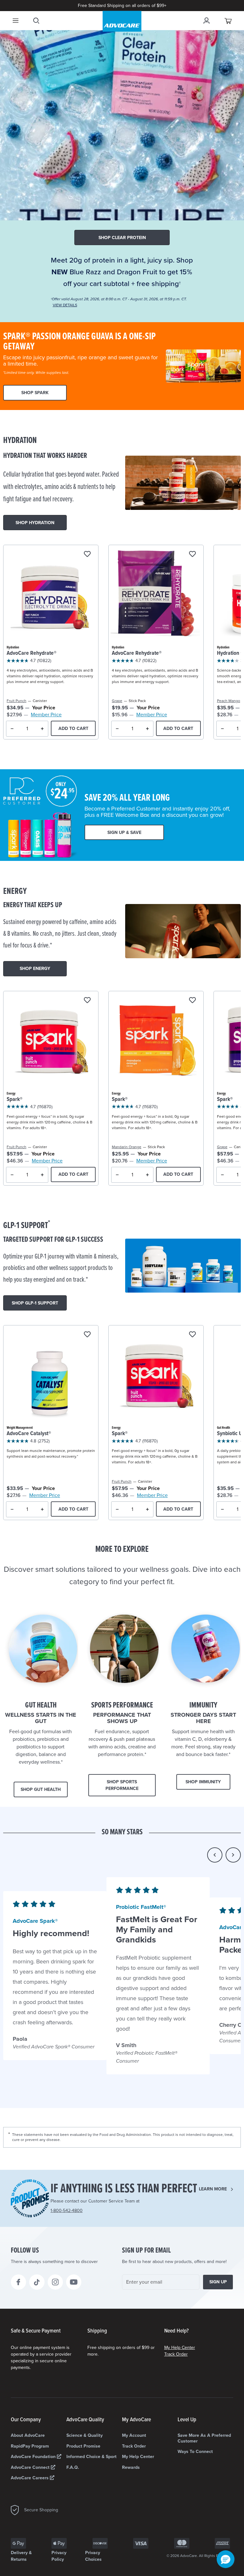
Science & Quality (85, 2435)
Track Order (176, 2354)
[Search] (36, 21)
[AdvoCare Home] (122, 21)
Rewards (131, 2467)
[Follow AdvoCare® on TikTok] (37, 2282)
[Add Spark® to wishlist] (87, 1001)
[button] (215, 1855)
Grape (117, 701)
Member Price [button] (46, 715)
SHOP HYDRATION (35, 523)
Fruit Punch (17, 701)
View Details (65, 305)
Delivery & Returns (21, 2556)
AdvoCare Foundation (34, 2457)
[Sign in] (207, 21)
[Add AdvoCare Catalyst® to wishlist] (87, 1335)
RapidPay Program (30, 2446)
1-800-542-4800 (67, 2211)
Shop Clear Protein (122, 238)
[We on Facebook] (18, 2282)
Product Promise (83, 2446)
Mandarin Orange (127, 1147)
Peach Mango (229, 701)
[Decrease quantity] (12, 729)
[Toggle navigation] (16, 21)
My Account (134, 2435)
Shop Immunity (203, 1782)
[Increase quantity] (42, 729)
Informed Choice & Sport (91, 2457)
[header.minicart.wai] (228, 21)
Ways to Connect (195, 2452)
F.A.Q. (73, 2467)
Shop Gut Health (41, 1789)
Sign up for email (146, 2251)
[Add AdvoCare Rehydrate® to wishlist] (87, 554)
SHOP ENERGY (35, 969)
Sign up (218, 2282)
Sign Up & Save (124, 833)
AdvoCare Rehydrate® (32, 653)
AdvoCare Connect (31, 2467)
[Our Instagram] (55, 2282)
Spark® (15, 1099)
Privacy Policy (59, 2556)
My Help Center (180, 2348)
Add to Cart (73, 729)
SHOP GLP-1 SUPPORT (35, 1303)
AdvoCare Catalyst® (29, 1434)
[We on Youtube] (74, 2282)
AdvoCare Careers (30, 2478)
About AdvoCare (28, 2435)
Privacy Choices (93, 2556)
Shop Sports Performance (122, 1785)
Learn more (213, 2189)
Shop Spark (35, 393)
